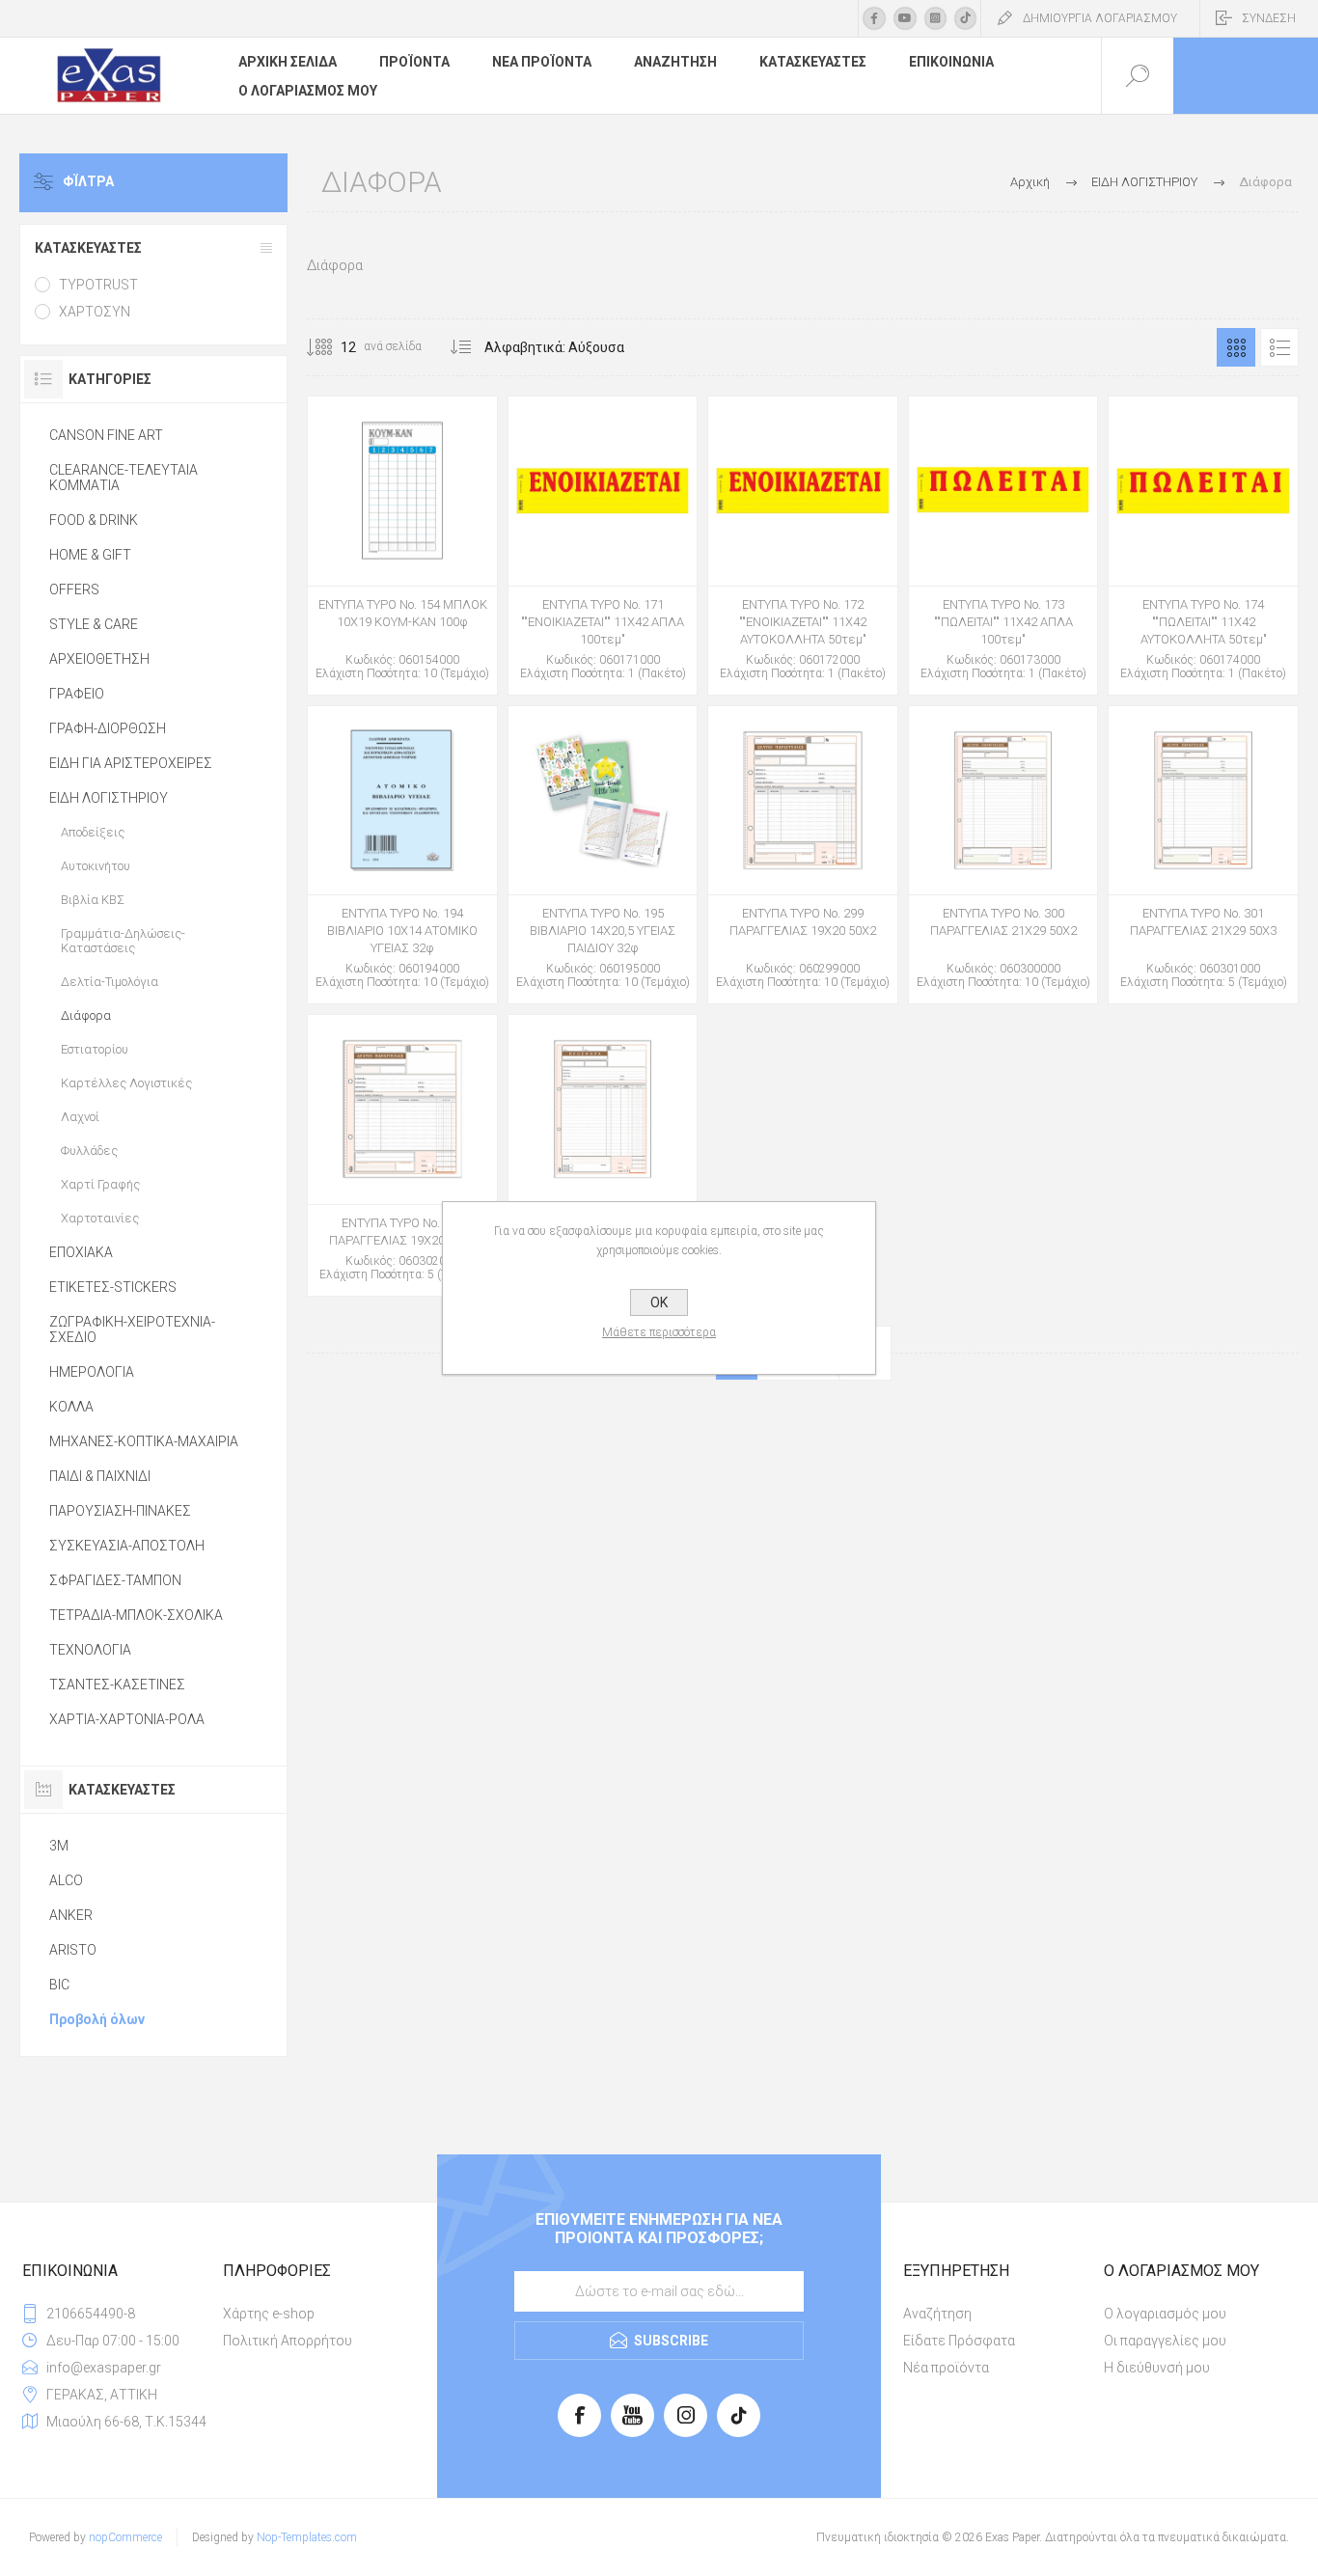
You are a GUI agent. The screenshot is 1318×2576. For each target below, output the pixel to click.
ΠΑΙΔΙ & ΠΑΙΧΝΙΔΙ (100, 1476)
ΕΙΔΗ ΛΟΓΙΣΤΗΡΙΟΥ (109, 798)
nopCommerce (125, 2537)
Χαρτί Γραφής (100, 1184)
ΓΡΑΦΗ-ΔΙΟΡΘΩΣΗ (108, 728)
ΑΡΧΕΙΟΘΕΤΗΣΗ (99, 659)
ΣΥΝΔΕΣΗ (1269, 18)
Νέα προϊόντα (946, 2368)
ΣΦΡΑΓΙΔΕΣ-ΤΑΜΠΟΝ (115, 1580)
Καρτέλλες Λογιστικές (126, 1083)
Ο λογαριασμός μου (1165, 2314)
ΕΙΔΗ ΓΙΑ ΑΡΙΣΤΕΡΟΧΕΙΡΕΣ (131, 763)
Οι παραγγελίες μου (1165, 2341)
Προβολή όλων (97, 2019)
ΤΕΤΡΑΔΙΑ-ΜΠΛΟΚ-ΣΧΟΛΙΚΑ (136, 1615)
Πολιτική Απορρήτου (288, 2341)
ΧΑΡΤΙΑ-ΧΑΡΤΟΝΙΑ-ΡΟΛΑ (127, 1719)
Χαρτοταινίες (100, 1218)
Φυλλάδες (89, 1151)
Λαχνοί (80, 1117)
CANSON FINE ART (106, 435)
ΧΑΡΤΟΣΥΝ (95, 312)
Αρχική (1030, 182)
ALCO (66, 1880)
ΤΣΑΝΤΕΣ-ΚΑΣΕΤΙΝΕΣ (117, 1685)
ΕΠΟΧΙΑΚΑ (81, 1252)
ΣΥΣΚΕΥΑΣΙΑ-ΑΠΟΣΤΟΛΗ (127, 1546)
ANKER (71, 1915)
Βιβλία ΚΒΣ (93, 900)
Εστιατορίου (95, 1049)
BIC (59, 1985)
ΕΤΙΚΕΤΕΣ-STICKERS (113, 1287)
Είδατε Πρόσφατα (959, 2341)
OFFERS (74, 589)
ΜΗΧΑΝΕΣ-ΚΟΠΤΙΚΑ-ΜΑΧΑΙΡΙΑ (144, 1441)
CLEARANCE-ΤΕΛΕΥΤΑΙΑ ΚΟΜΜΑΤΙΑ (124, 478)
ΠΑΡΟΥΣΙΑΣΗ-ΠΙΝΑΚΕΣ (120, 1511)
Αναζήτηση (937, 2314)
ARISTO (73, 1950)
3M (59, 1846)
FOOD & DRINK (94, 520)
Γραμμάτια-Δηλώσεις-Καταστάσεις (123, 941)
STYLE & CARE (94, 624)
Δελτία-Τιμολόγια (110, 982)
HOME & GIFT (90, 555)
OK (659, 1302)
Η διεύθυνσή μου (1157, 2368)
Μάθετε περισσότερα (659, 1332)
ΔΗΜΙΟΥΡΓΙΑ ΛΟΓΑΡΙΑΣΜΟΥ (1100, 18)
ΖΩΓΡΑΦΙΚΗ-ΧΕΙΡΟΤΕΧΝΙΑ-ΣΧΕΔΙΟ (132, 1329)
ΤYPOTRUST (98, 285)
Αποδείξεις (93, 832)
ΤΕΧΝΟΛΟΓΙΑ (90, 1650)
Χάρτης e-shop (269, 2314)
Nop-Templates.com (307, 2537)
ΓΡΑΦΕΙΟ (77, 694)
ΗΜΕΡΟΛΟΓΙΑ (92, 1372)
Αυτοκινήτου (96, 866)
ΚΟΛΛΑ (71, 1407)
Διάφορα (86, 1015)
